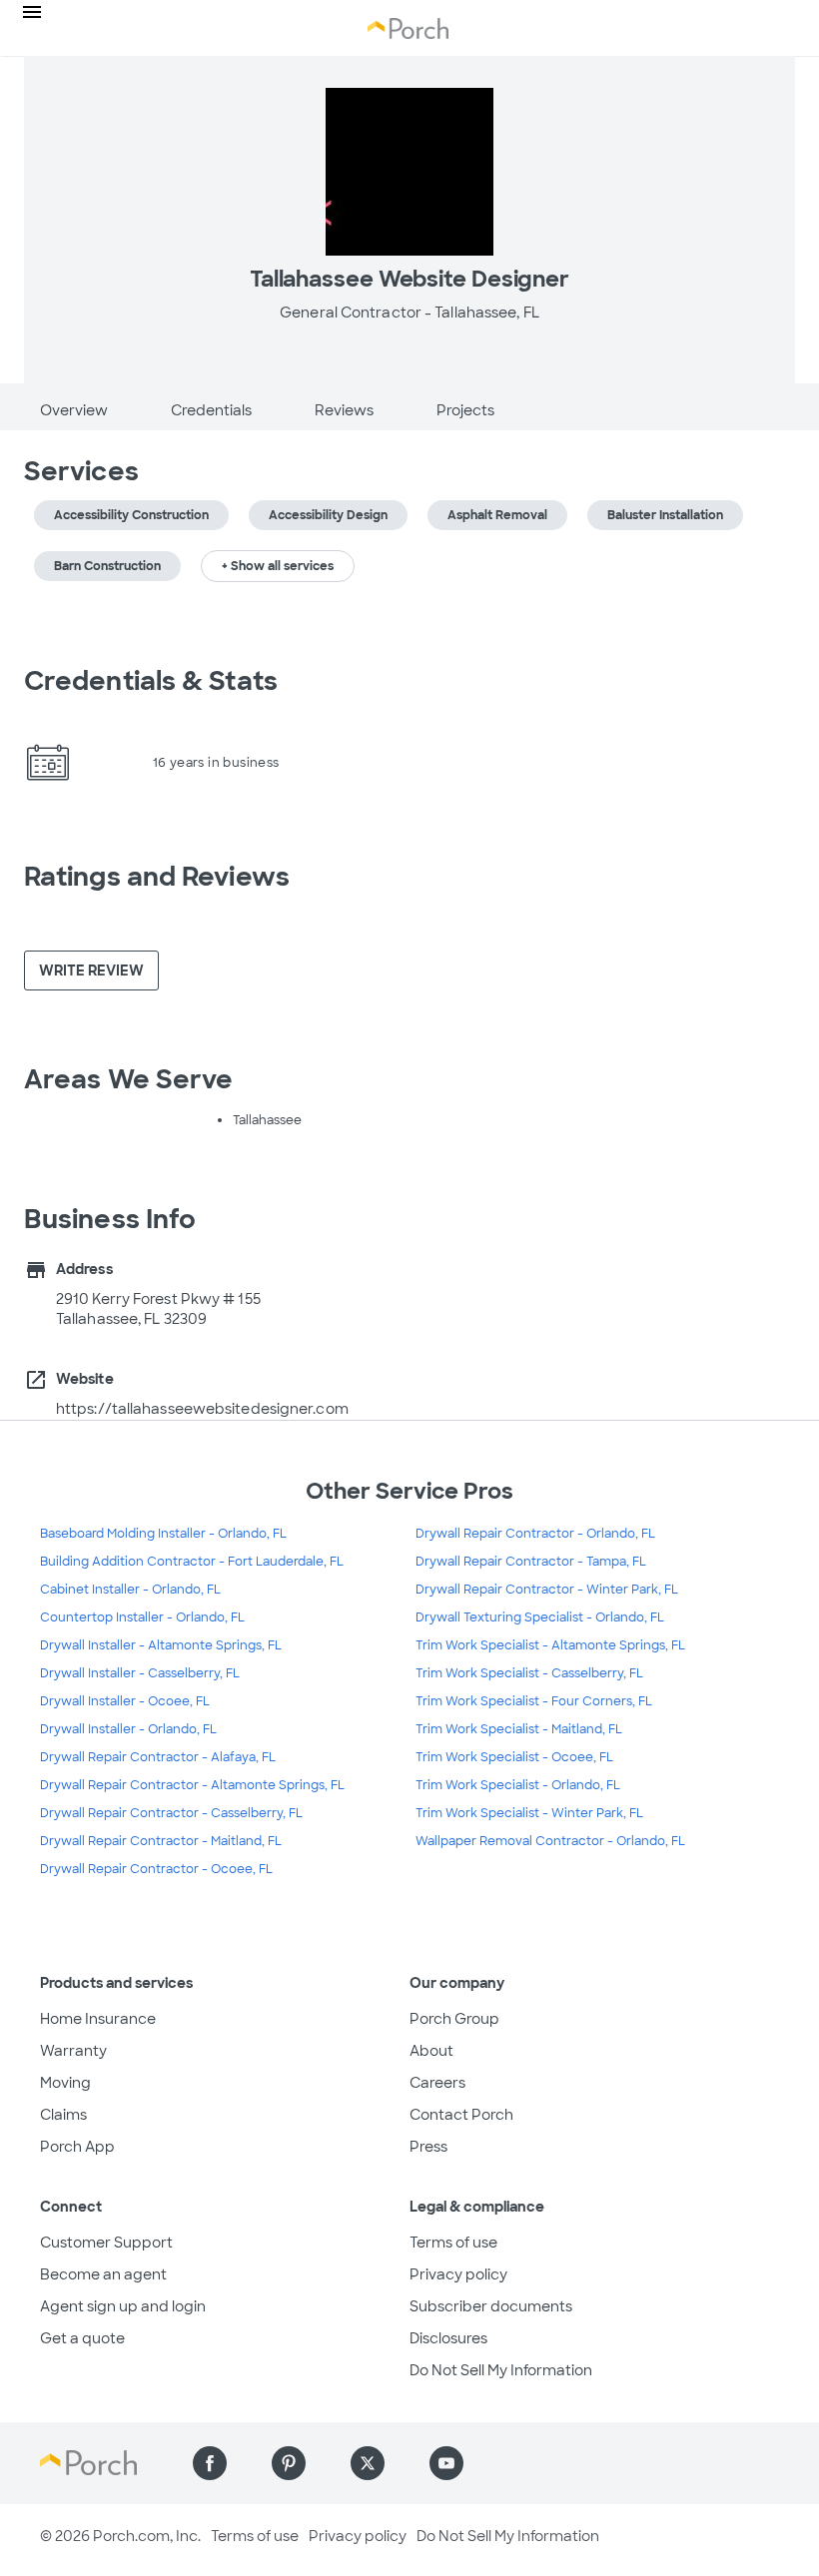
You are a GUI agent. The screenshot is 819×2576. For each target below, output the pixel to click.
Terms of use (453, 2243)
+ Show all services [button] (278, 566)
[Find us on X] (368, 2463)
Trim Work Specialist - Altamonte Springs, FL (550, 1645)
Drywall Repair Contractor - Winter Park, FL (547, 1590)
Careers (437, 2083)
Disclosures (448, 2338)
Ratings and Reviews (157, 877)
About (431, 2051)
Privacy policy (458, 2274)
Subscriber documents (491, 2306)
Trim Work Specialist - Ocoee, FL (514, 1757)
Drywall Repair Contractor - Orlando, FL (535, 1534)
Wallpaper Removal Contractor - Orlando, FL (550, 1841)
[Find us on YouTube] (446, 2463)
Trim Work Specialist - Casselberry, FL (529, 1673)
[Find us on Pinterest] (289, 2463)
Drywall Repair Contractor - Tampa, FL (531, 1562)
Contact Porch (461, 2115)
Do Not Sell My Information (501, 2370)
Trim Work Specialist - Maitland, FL (519, 1729)
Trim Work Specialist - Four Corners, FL (534, 1701)
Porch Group (454, 2019)
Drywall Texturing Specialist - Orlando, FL (540, 1617)
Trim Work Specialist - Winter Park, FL (529, 1813)
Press (428, 2147)
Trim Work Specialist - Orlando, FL (518, 1785)
